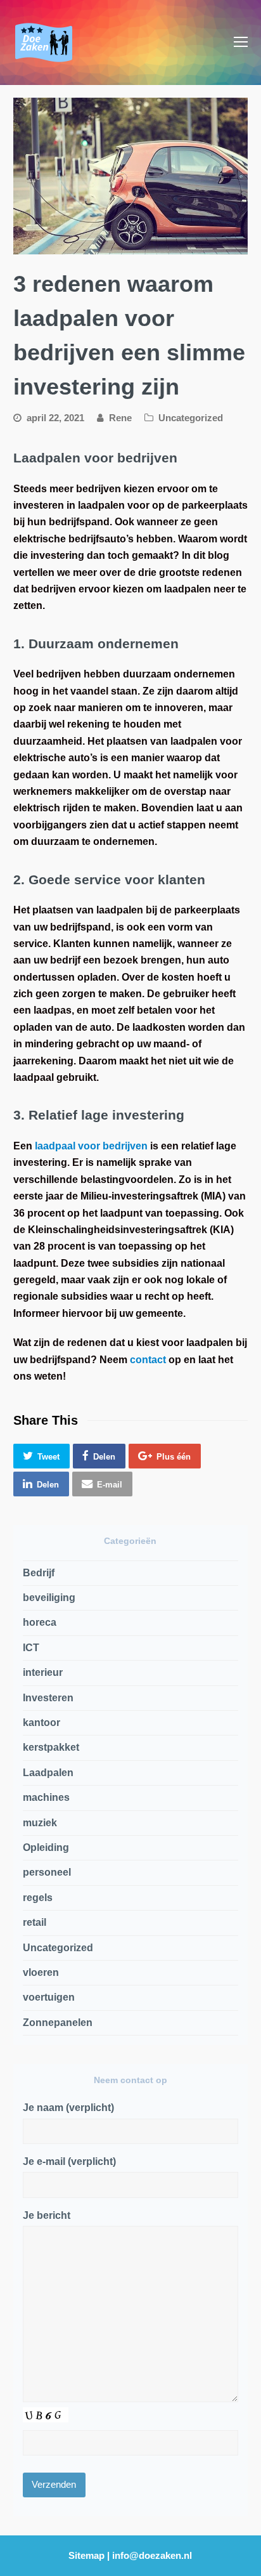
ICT (31, 1648)
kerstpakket (51, 1747)
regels (38, 1898)
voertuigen (49, 1997)
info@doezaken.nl (152, 2556)
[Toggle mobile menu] (241, 42)
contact (148, 1360)
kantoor (41, 1723)
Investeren (48, 1698)
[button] (41, 1456)
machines (46, 1797)
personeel (47, 1872)
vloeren (41, 1972)
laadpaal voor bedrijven (91, 1146)
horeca (40, 1622)
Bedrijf (39, 1573)
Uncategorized (191, 418)
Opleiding (46, 1847)
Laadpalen (48, 1773)
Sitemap (86, 2556)
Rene (120, 418)
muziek (40, 1823)
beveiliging (49, 1598)
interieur (43, 1672)
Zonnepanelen (58, 2023)
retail (35, 1922)
